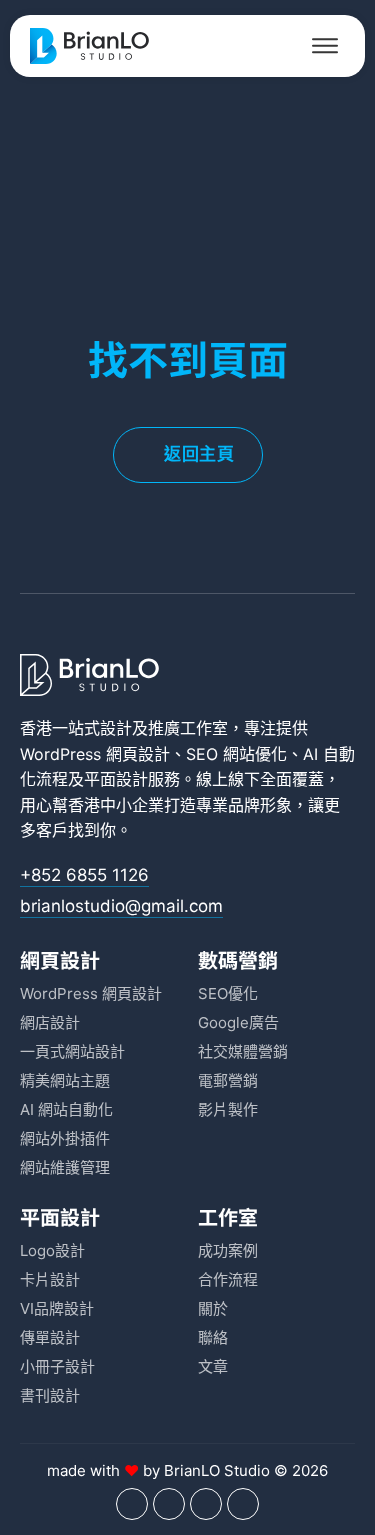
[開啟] (325, 46)
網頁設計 (60, 959)
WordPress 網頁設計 (95, 754)
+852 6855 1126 (84, 875)
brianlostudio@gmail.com (121, 906)
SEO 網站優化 (236, 754)
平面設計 (116, 779)
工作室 (228, 1216)
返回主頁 (199, 454)
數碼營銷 (238, 959)
